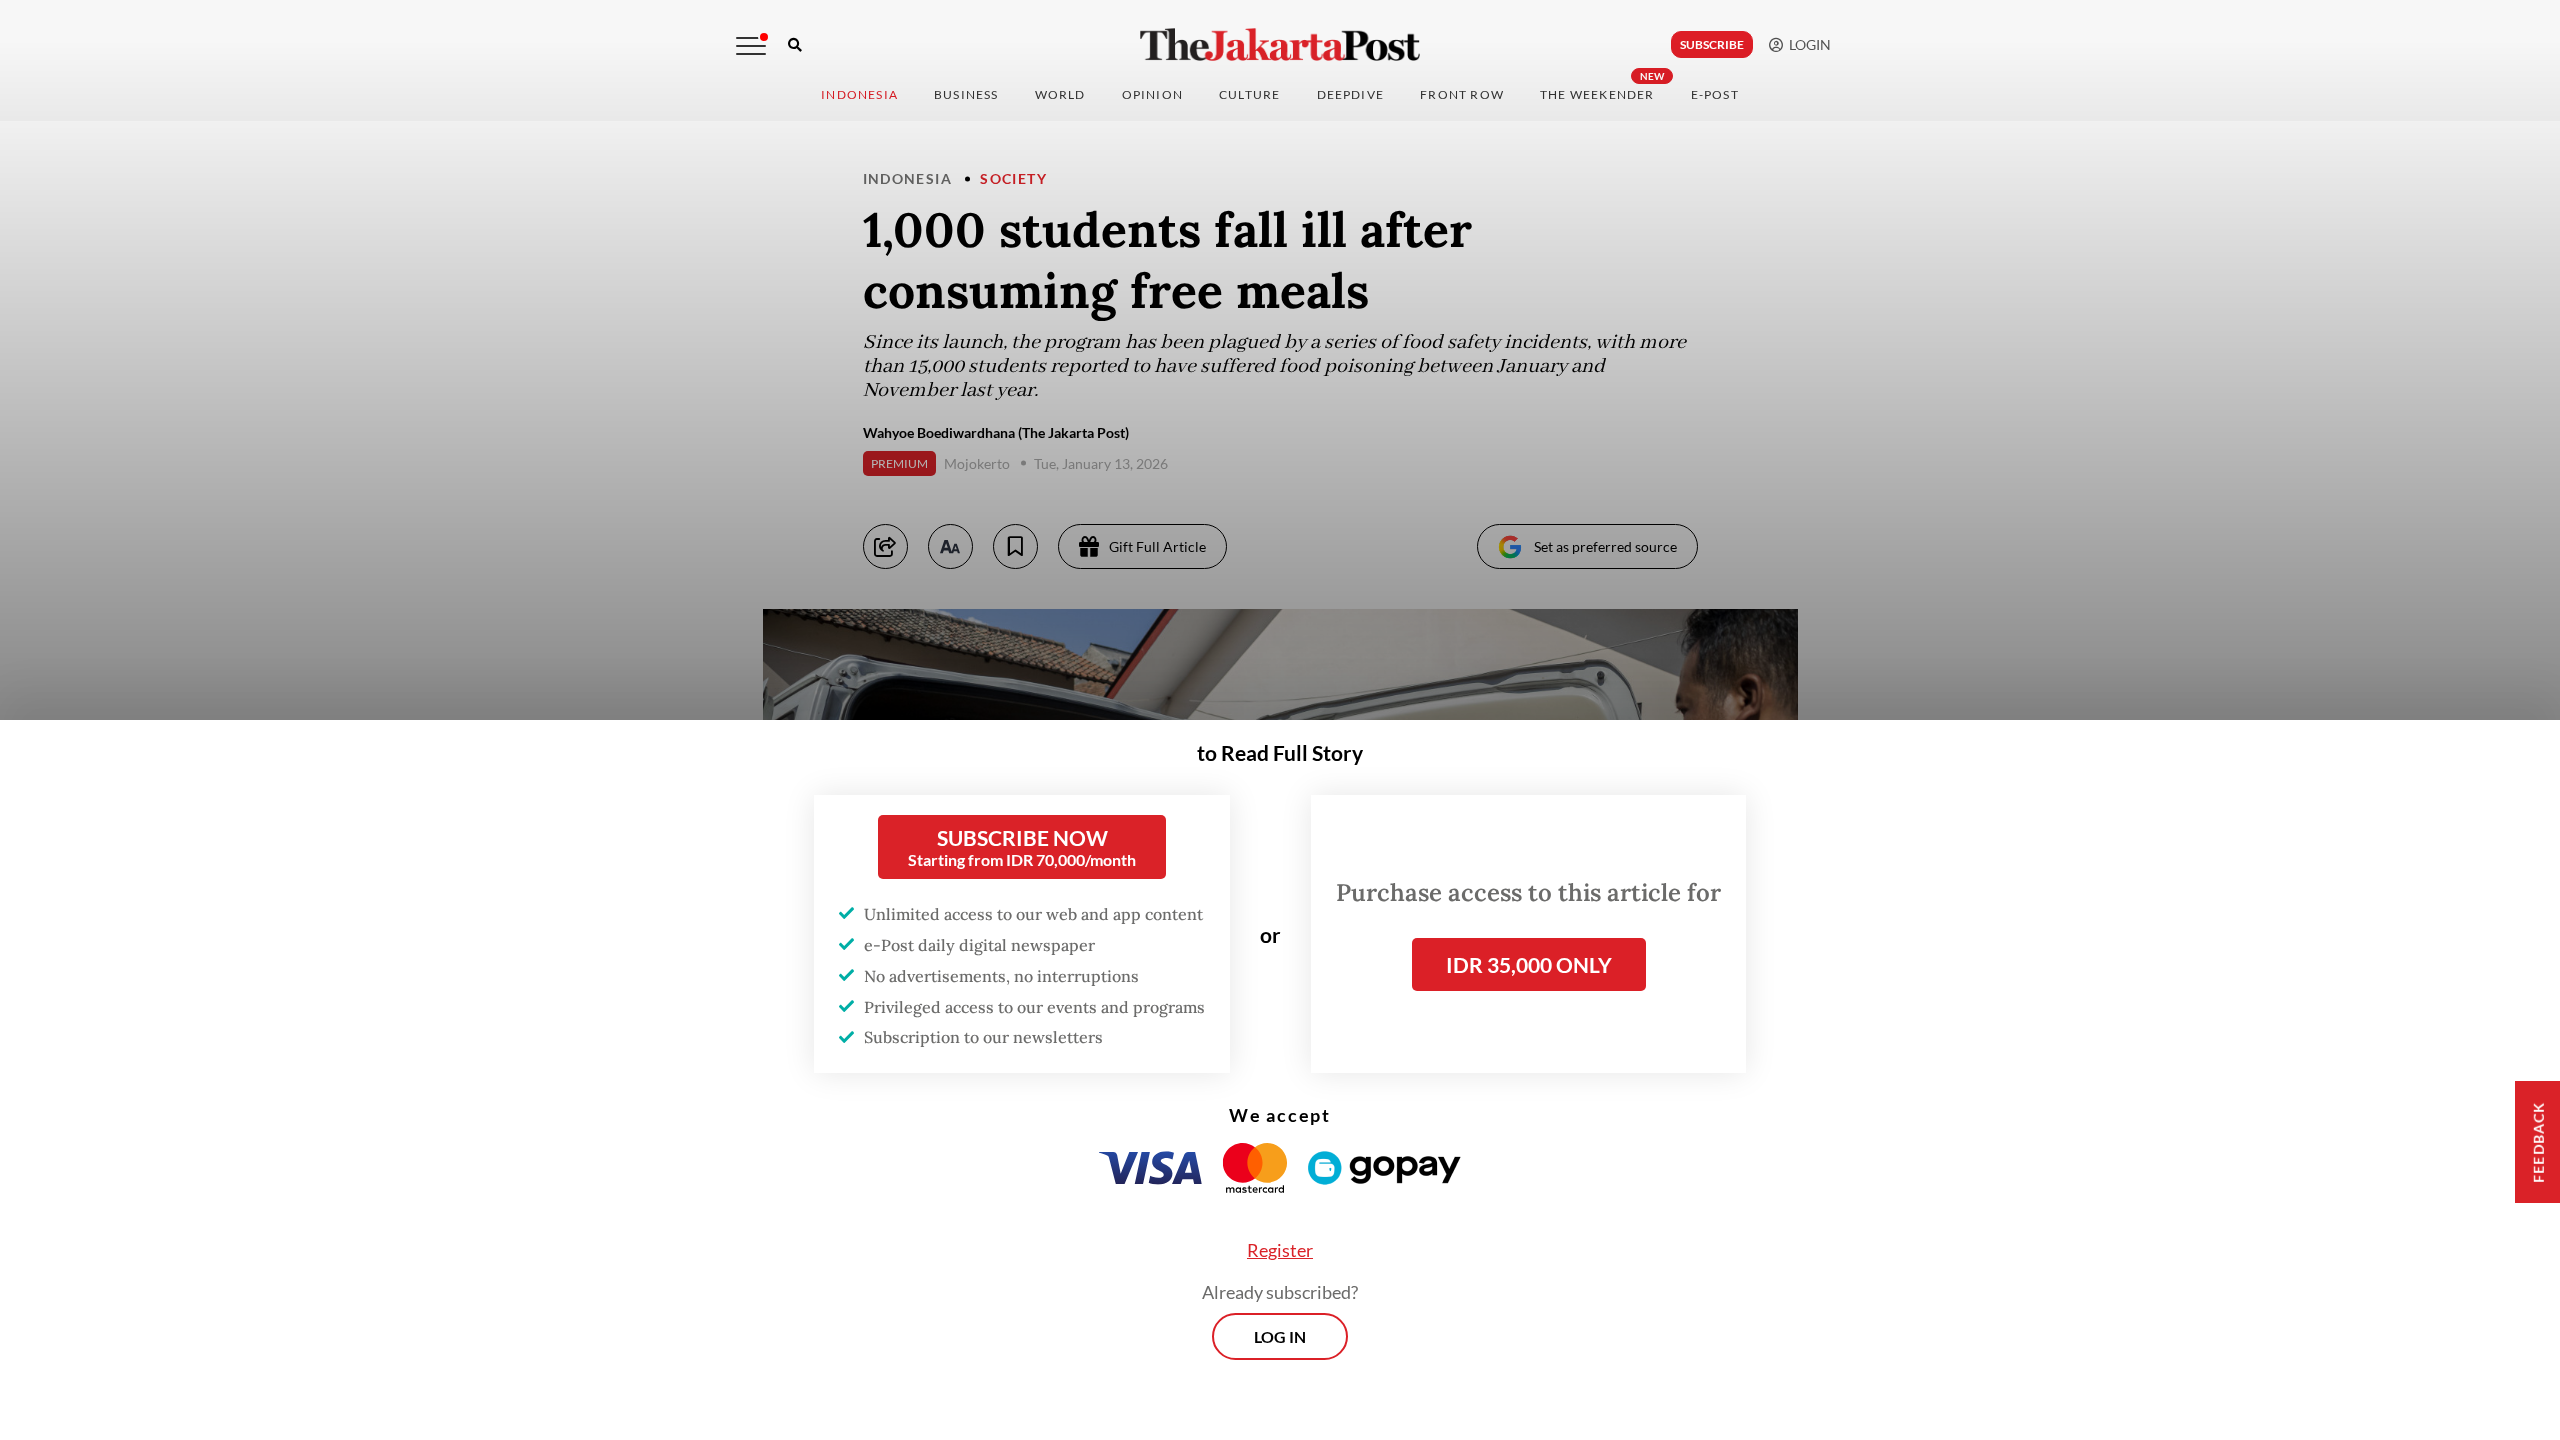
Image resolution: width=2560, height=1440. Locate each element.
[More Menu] (751, 46)
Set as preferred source (1605, 546)
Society (1013, 178)
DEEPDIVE (1351, 94)
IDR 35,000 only (1529, 964)
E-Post (1715, 94)
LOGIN (1807, 44)
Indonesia (859, 94)
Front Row (1462, 94)
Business (966, 94)
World (1060, 94)
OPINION (1152, 94)
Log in (1280, 1336)
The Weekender (1597, 94)
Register (1280, 1250)
